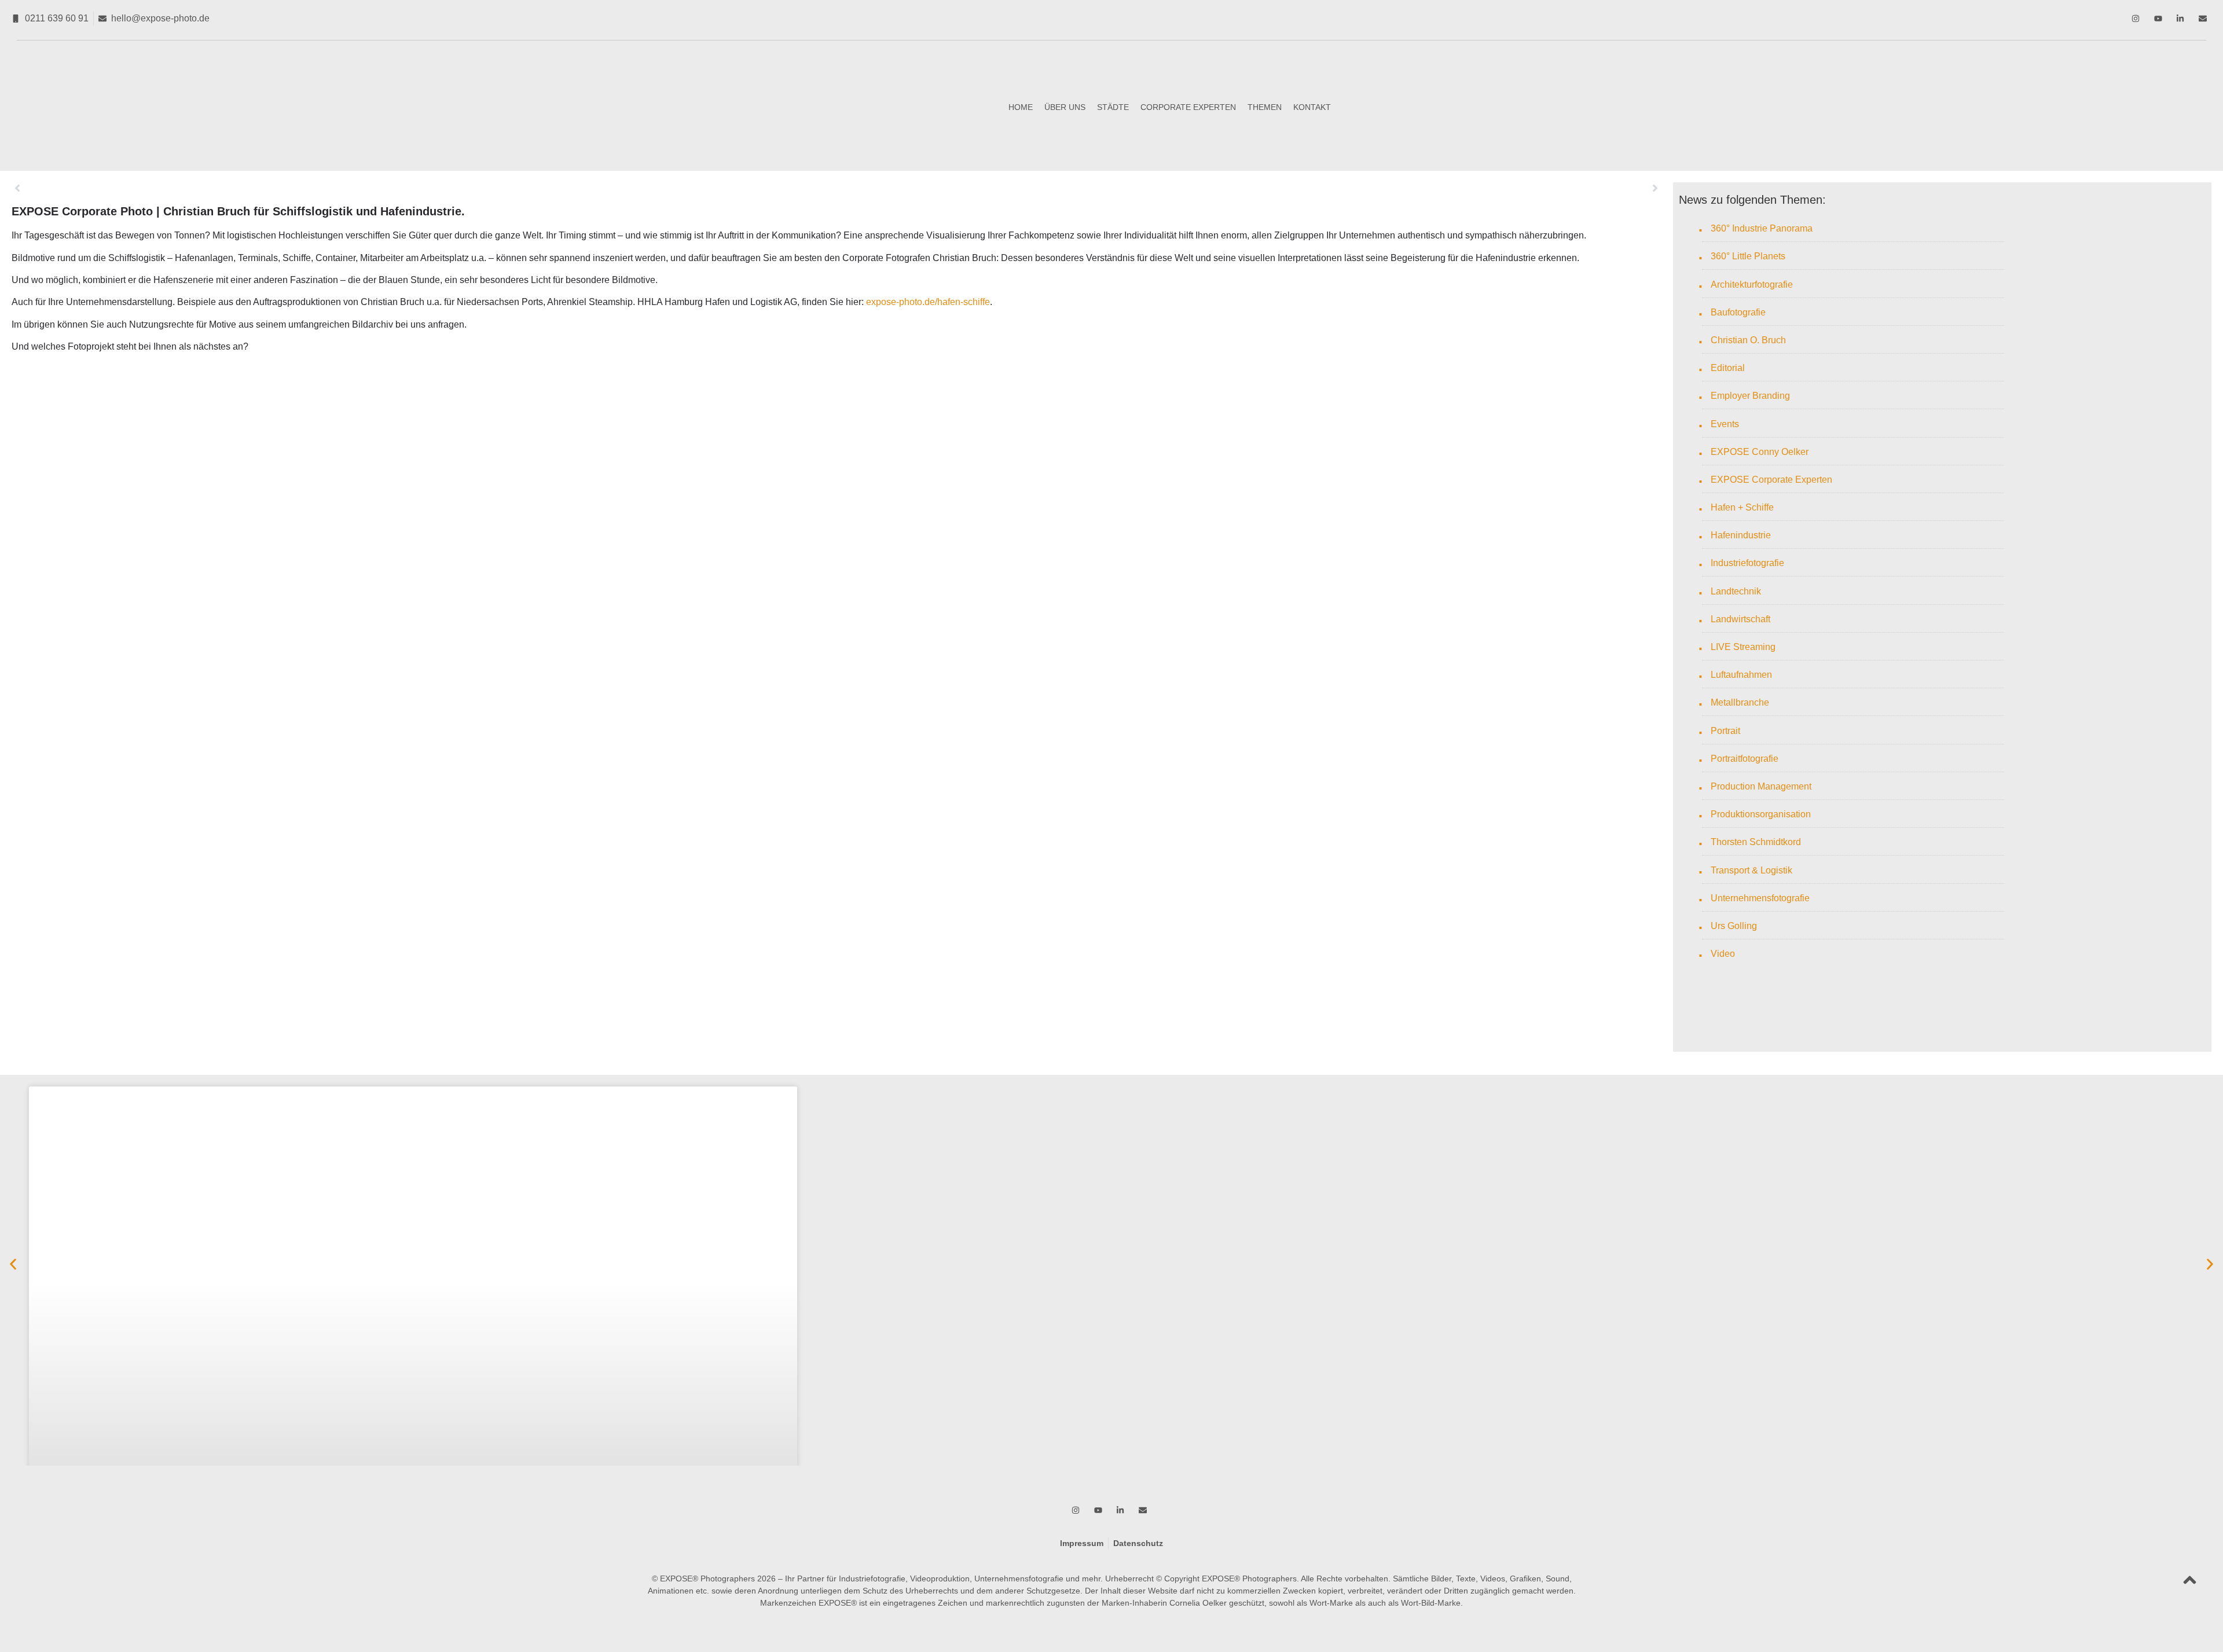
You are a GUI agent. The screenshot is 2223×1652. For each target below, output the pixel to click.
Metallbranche (1740, 702)
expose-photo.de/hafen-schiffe (928, 302)
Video (1723, 954)
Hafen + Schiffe (1742, 507)
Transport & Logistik (1751, 870)
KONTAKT (1312, 107)
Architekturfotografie (1752, 284)
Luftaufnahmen (1741, 675)
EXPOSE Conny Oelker (1760, 452)
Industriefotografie (1747, 563)
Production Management (1761, 786)
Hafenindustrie (1741, 535)
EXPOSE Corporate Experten (1771, 480)
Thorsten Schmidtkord (1756, 842)
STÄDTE (1113, 107)
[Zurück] (424, 188)
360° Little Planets (1748, 256)
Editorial (1728, 368)
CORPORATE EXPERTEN (1188, 107)
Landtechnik (1736, 591)
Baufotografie (1738, 312)
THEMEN (1265, 107)
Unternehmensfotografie (1760, 898)
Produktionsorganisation (1761, 814)
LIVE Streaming (1743, 647)
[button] (13, 1264)
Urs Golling (1734, 926)
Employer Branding (1750, 396)
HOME (1021, 107)
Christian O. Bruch (1748, 340)
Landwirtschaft (1740, 619)
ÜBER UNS (1065, 107)
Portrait (1725, 731)
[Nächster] (1249, 188)
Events (1725, 424)
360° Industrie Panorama (1762, 228)
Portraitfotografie (1745, 759)
